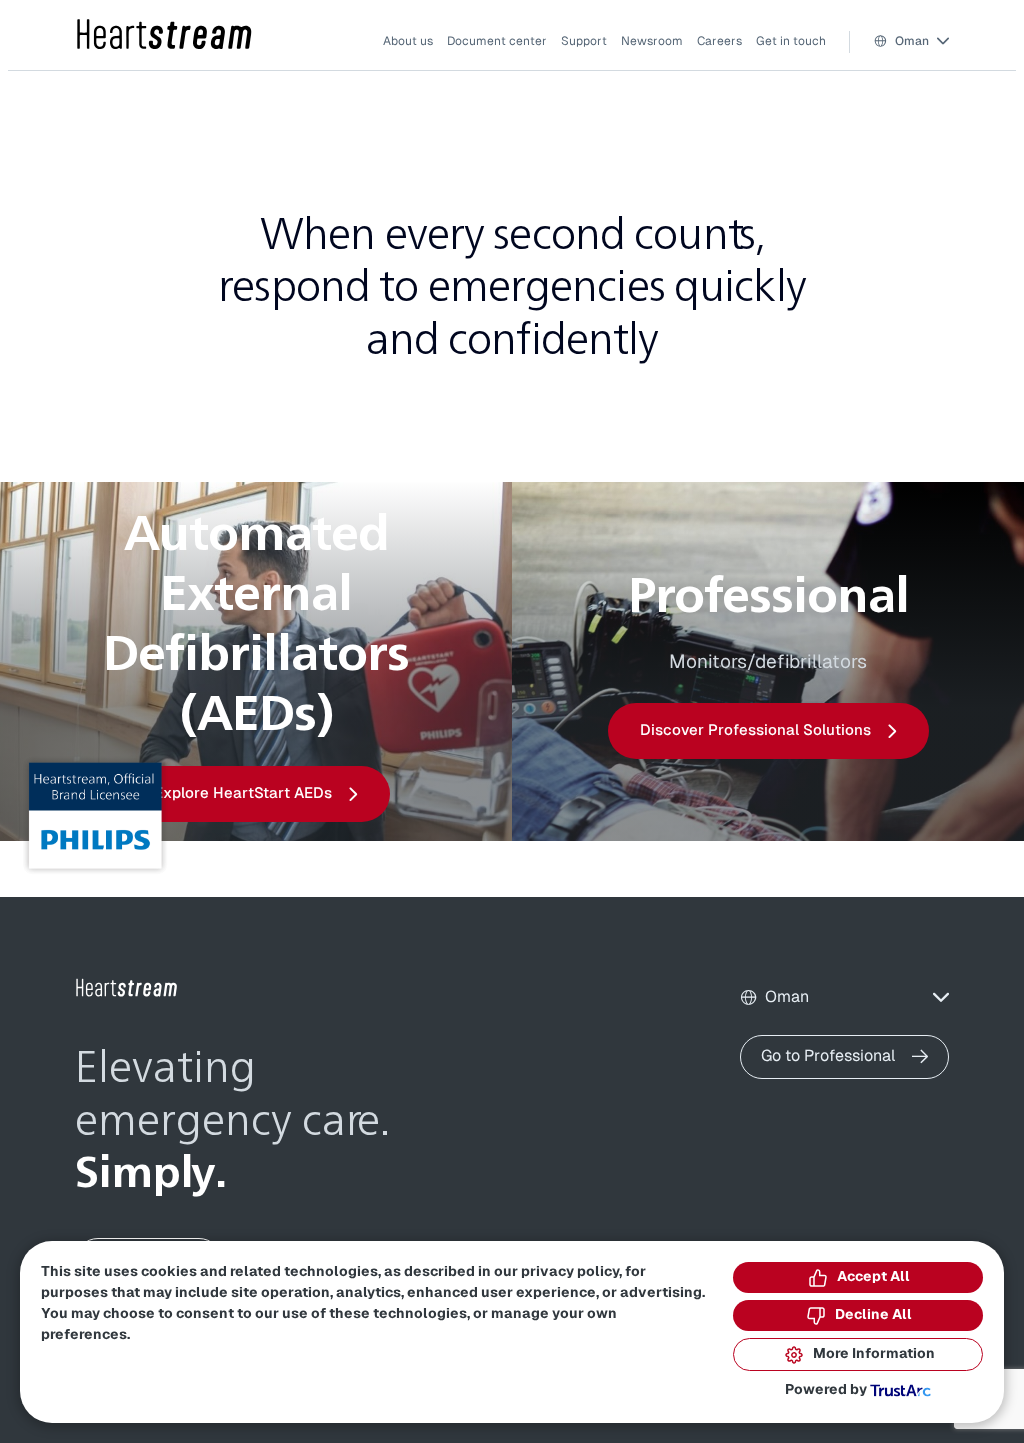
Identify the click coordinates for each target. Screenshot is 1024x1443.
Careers (719, 41)
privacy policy (570, 1272)
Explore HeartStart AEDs (243, 793)
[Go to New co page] (127, 988)
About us (408, 41)
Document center (497, 41)
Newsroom (652, 41)
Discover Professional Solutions (755, 730)
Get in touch (791, 41)
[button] (911, 41)
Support (584, 41)
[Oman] (165, 35)
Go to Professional (828, 1056)
